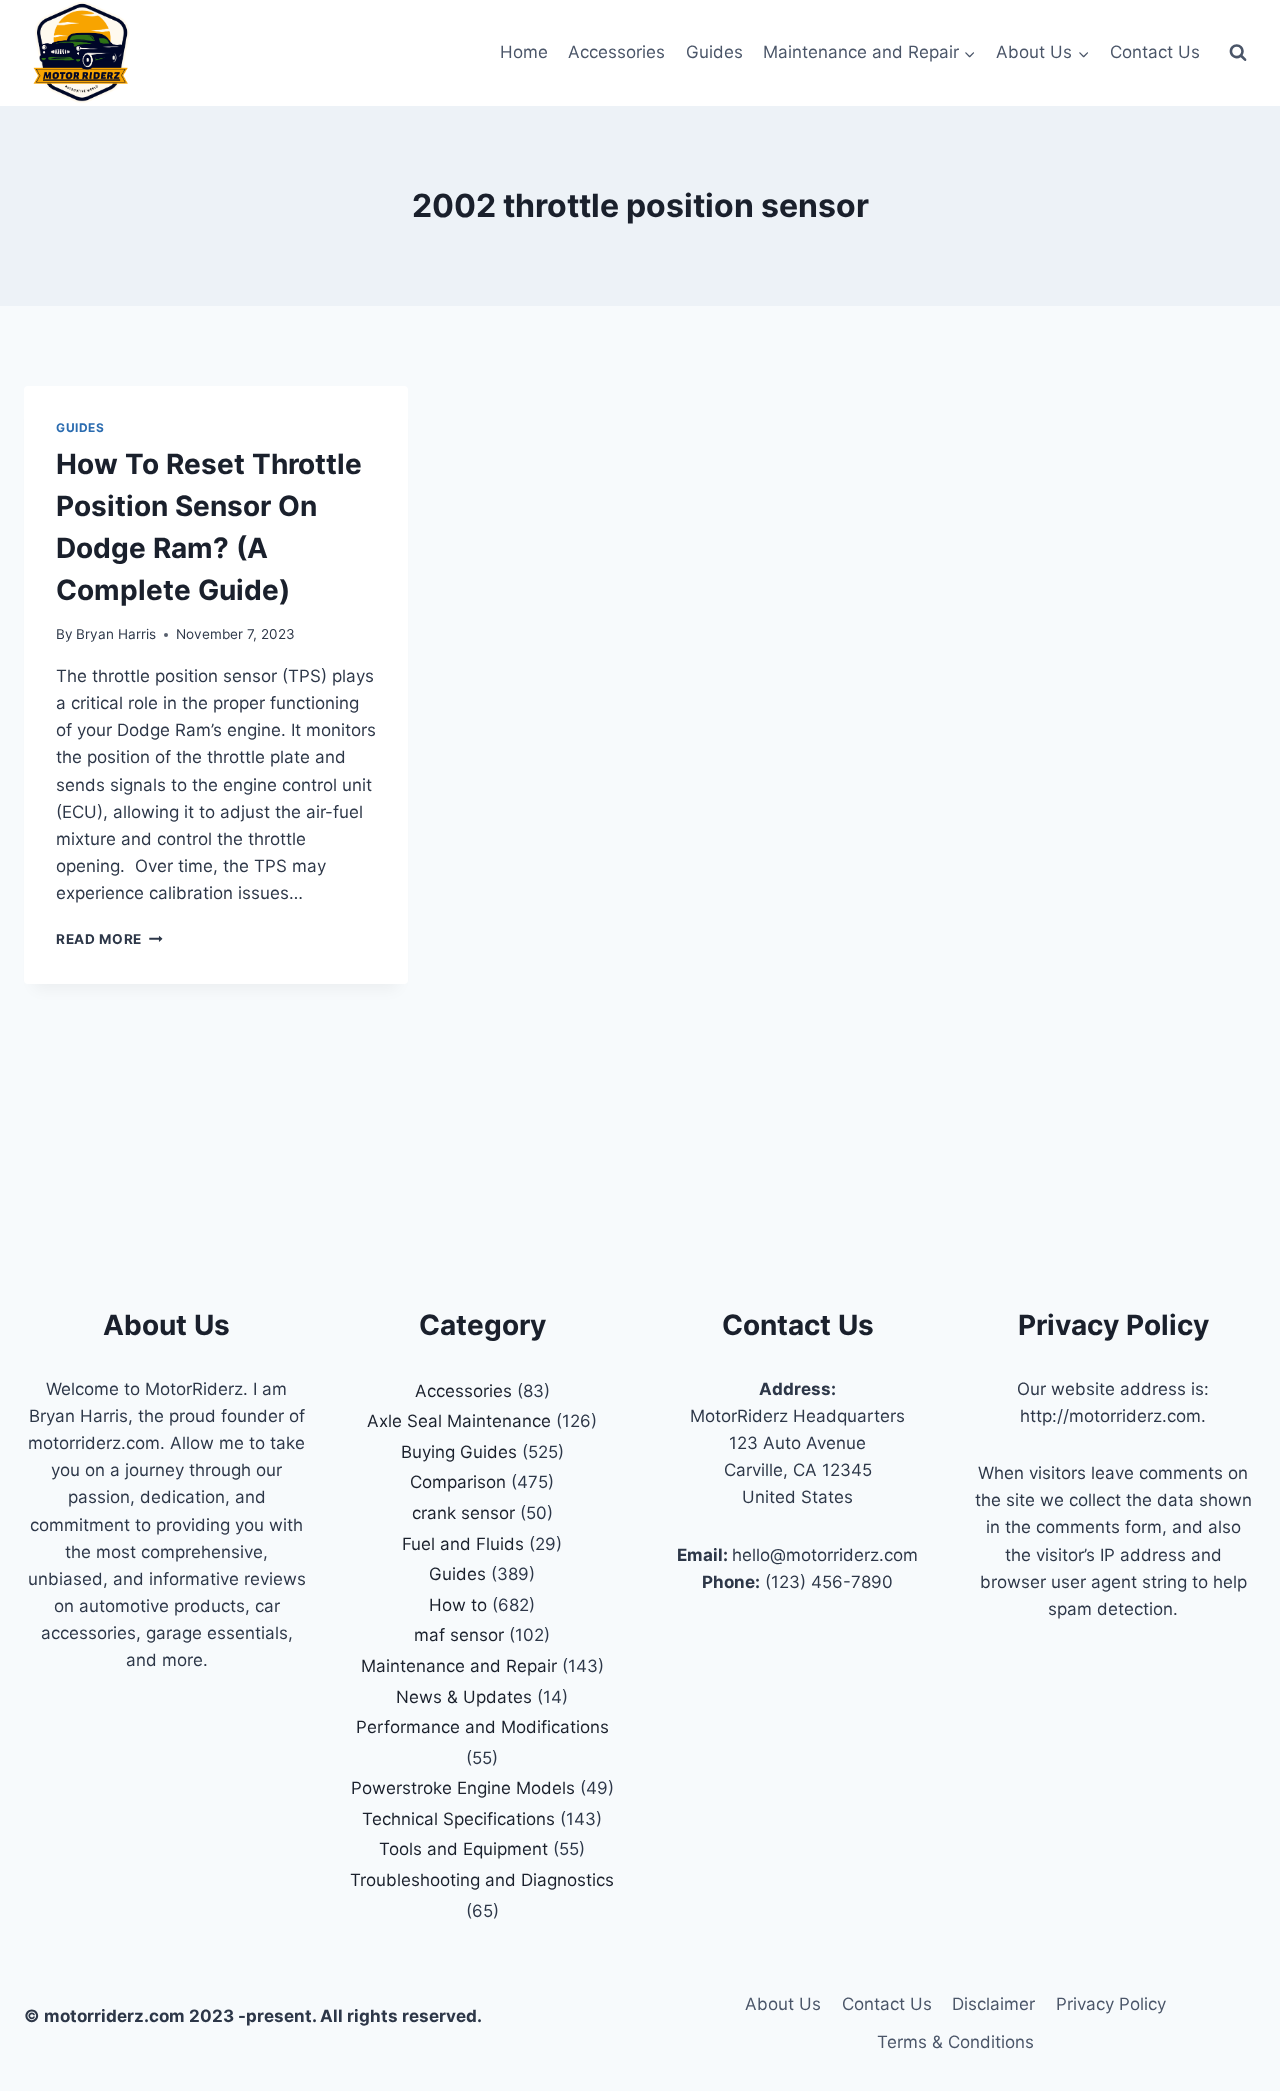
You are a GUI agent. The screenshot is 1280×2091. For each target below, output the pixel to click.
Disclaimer (993, 2004)
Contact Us (1155, 52)
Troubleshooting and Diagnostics (482, 1880)
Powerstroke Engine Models (463, 1788)
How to (458, 1605)
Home (524, 52)
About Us (783, 2004)
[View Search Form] (1238, 53)
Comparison (458, 1482)
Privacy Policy (1111, 2004)
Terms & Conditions (955, 2042)
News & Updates (464, 1697)
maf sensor (459, 1635)
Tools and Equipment (463, 1849)
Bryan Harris (116, 634)
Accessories (616, 52)
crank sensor (463, 1513)
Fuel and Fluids (463, 1544)
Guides (714, 52)
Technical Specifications (458, 1819)
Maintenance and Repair (459, 1666)
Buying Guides (459, 1452)
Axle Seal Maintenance (459, 1421)
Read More (109, 939)
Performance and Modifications (482, 1727)
